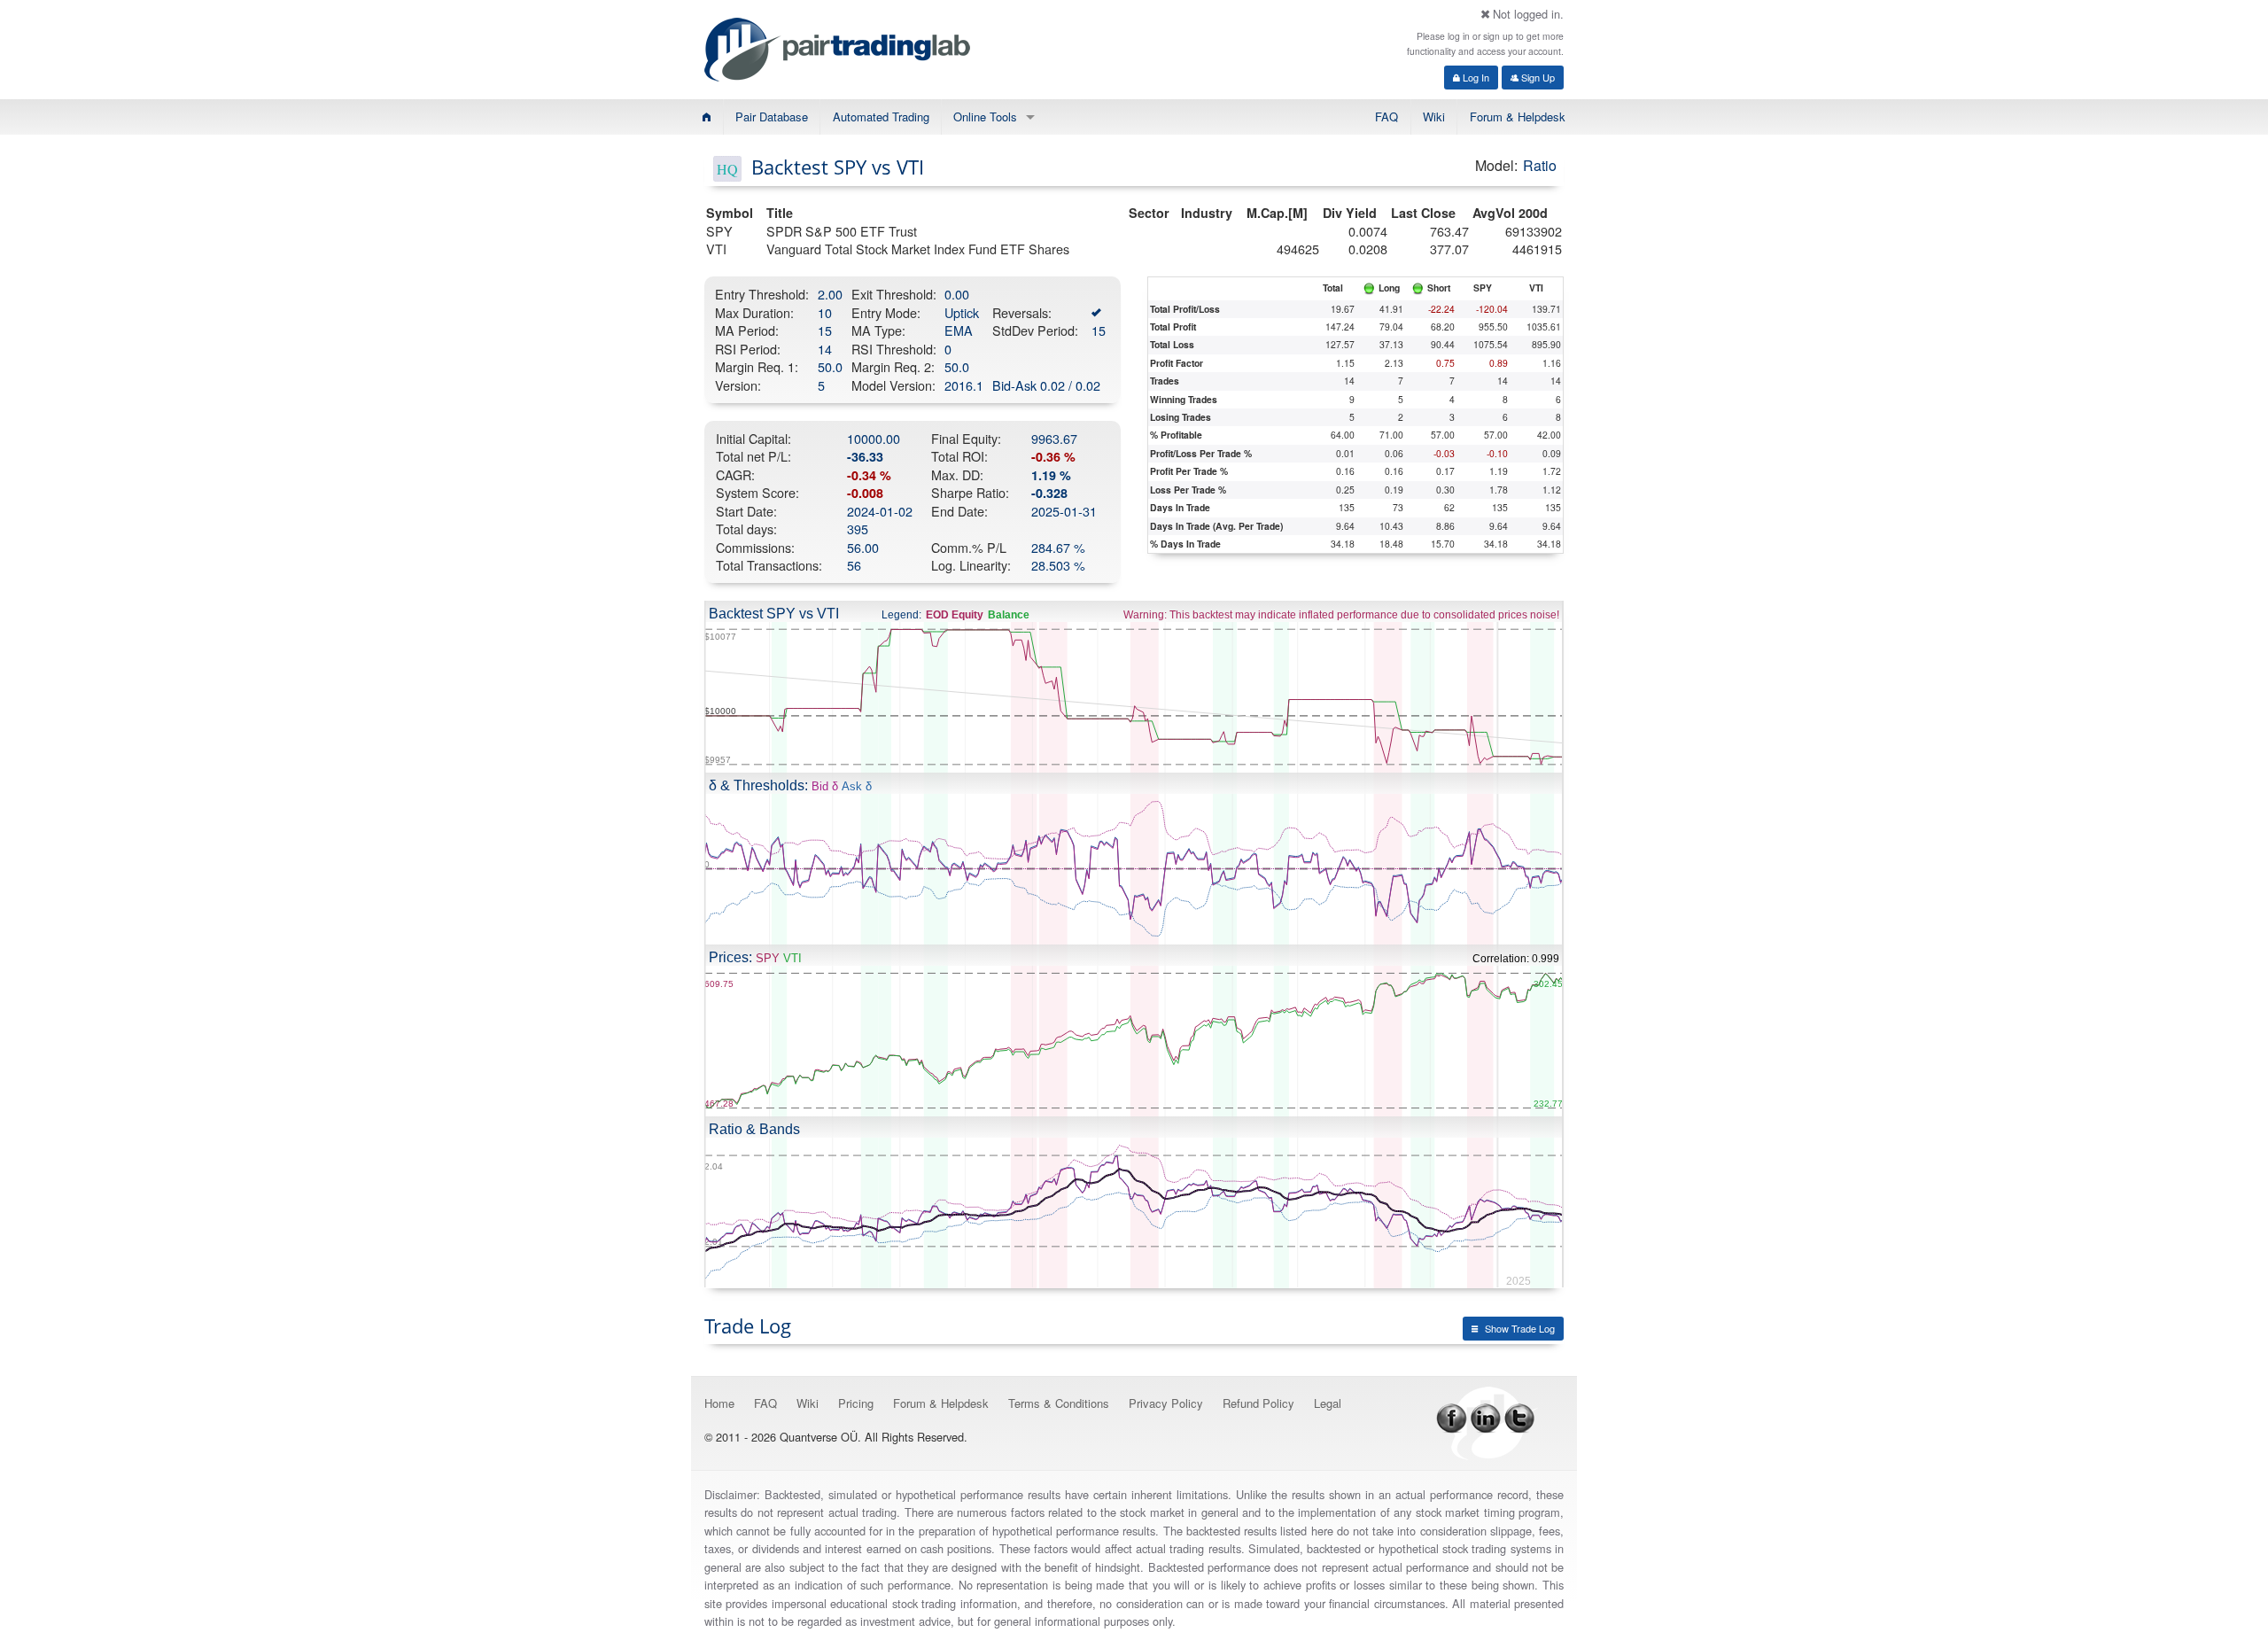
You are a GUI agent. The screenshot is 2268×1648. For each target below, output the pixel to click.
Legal (1328, 1403)
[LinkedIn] (1486, 1416)
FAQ (1386, 117)
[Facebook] (1452, 1416)
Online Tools (985, 117)
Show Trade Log (1520, 1328)
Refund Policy (1258, 1403)
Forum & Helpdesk (1518, 117)
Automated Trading (881, 117)
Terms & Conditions (1059, 1403)
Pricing (856, 1403)
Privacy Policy (1166, 1403)
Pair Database (772, 117)
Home (719, 1403)
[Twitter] (1519, 1416)
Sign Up (1537, 77)
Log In (1475, 77)
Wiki (1434, 117)
